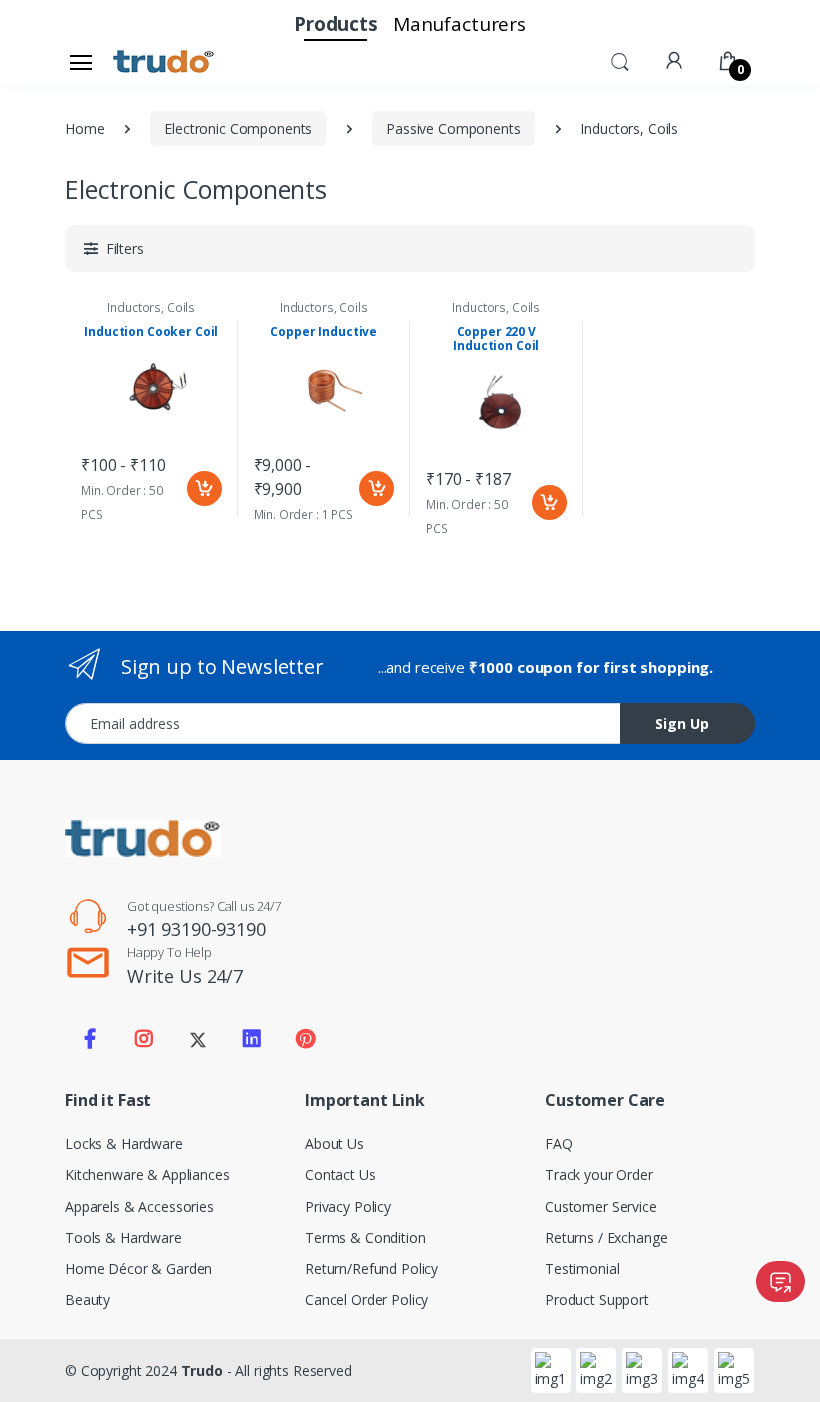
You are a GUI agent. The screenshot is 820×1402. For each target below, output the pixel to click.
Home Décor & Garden (138, 1268)
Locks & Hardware (124, 1143)
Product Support (597, 1299)
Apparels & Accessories (139, 1206)
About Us (334, 1143)
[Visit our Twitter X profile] (198, 1039)
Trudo (202, 1370)
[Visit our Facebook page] (90, 1039)
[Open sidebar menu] (81, 62)
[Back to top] (785, 1367)
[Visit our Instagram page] (144, 1039)
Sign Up (682, 723)
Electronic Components (238, 128)
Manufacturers (459, 24)
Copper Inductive (323, 332)
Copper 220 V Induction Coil (496, 339)
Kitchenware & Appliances (147, 1174)
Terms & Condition (365, 1237)
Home (84, 128)
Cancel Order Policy (366, 1299)
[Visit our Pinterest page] (305, 1039)
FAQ (559, 1143)
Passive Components (453, 128)
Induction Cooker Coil (151, 332)
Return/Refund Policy (371, 1268)
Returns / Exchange (606, 1237)
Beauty (87, 1299)
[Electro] (164, 62)
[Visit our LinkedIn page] (252, 1039)
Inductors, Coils (151, 307)
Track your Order (599, 1174)
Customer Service (601, 1206)
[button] (620, 60)
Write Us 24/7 (185, 976)
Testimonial (582, 1268)
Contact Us (340, 1174)
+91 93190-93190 (196, 929)
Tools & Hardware (123, 1237)
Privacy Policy (348, 1206)
